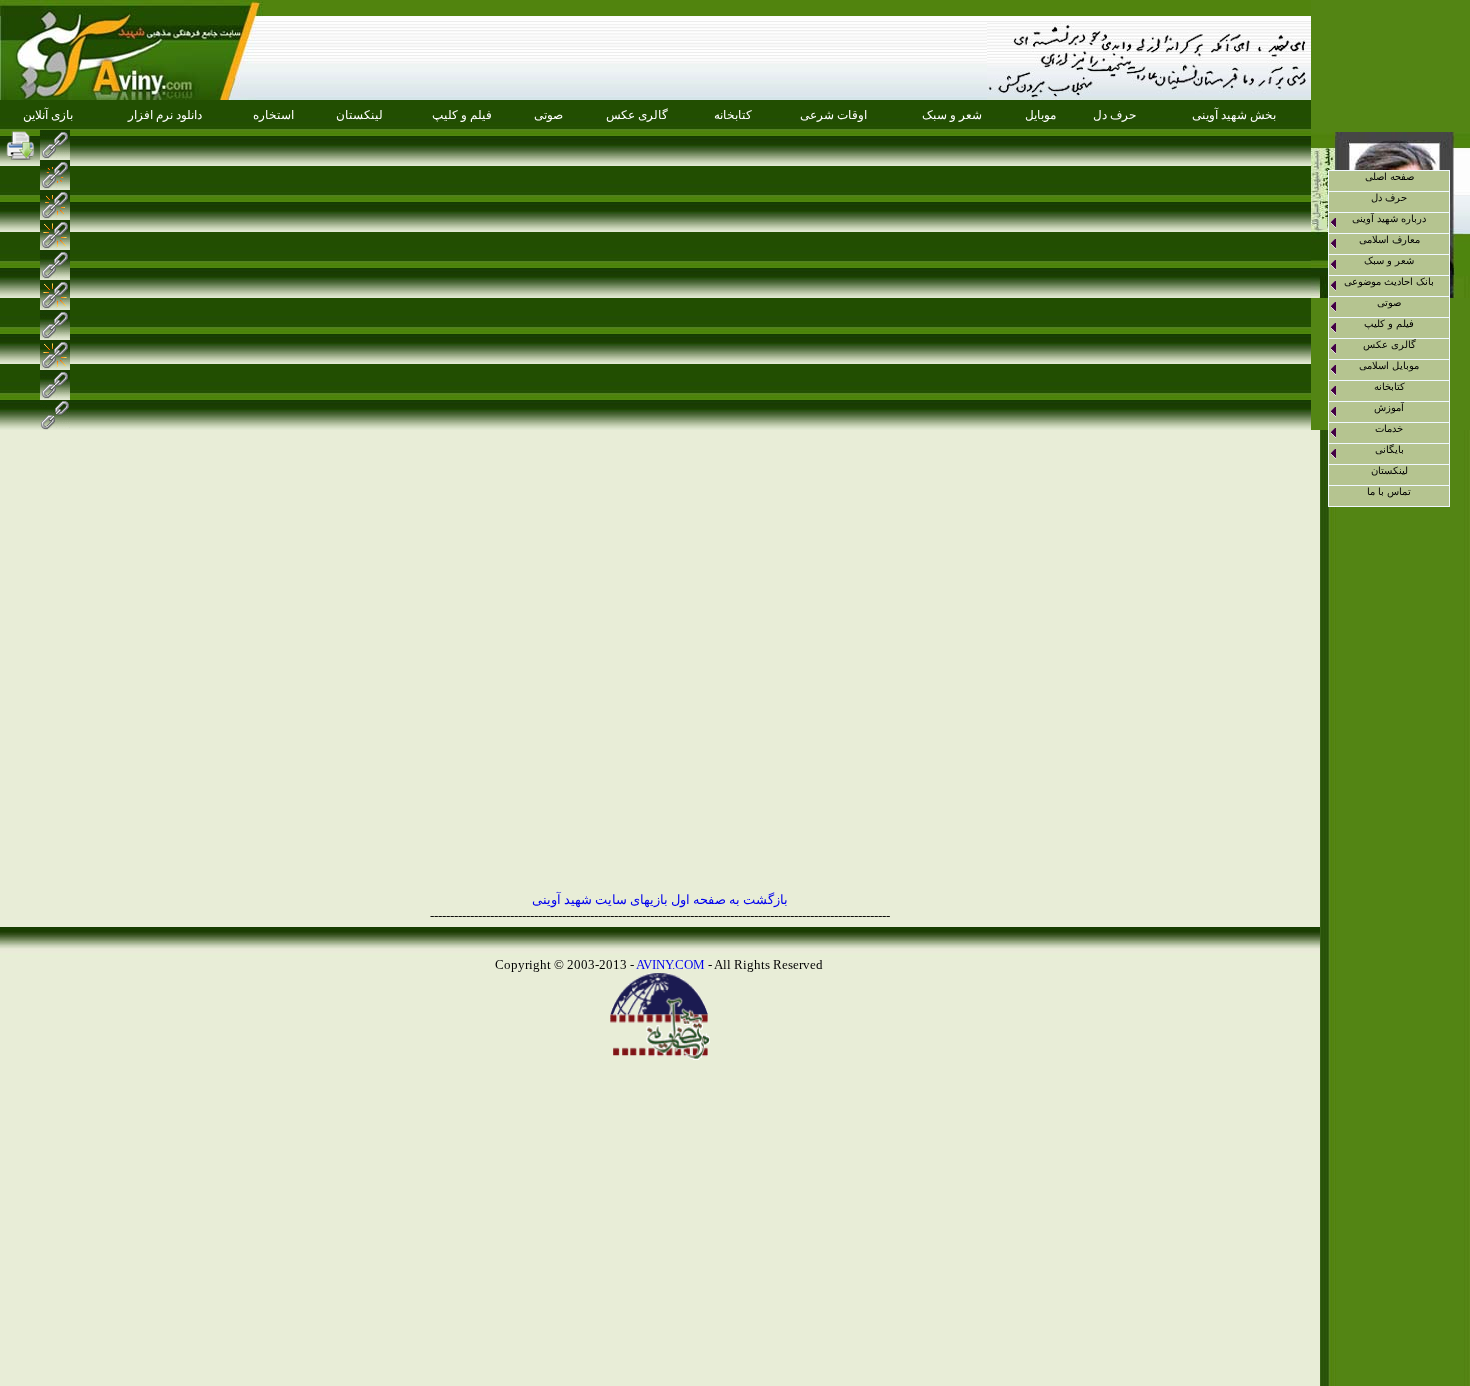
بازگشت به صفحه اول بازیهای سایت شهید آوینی (660, 899)
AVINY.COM (670, 964)
